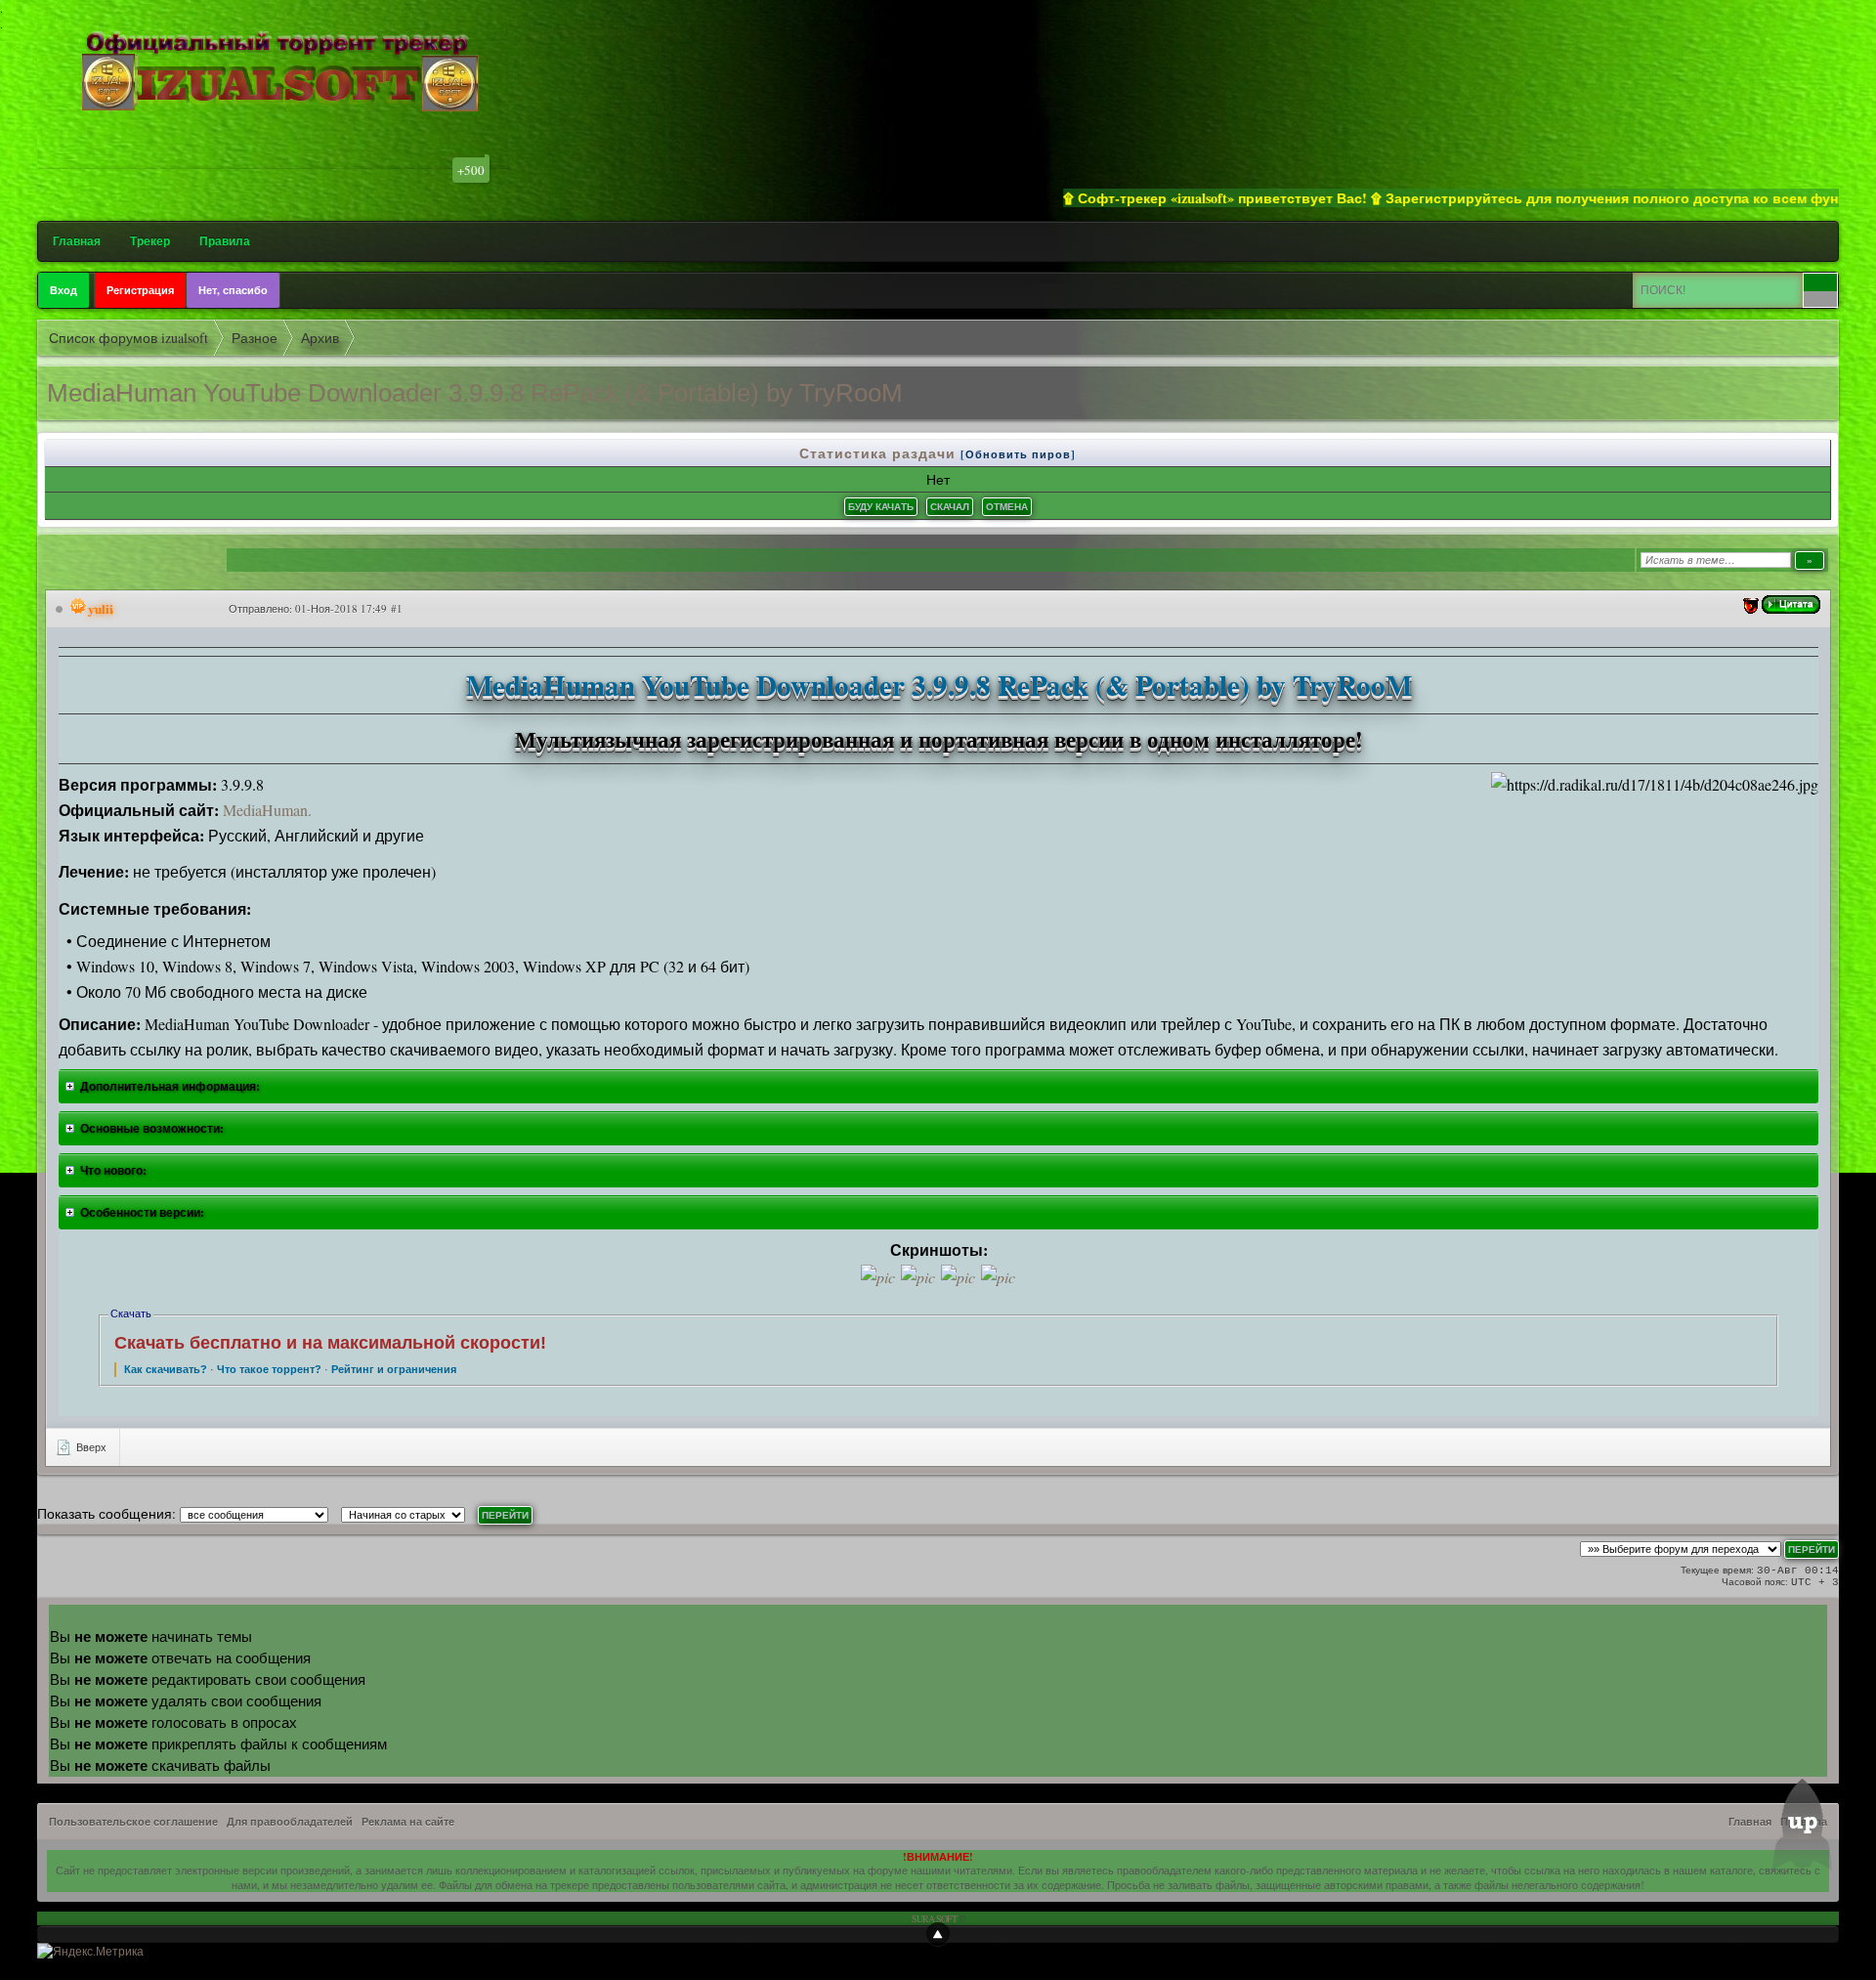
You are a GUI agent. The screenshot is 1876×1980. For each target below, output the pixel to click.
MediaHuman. (267, 810)
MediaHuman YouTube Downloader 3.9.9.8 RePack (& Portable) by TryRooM (475, 393)
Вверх (90, 1447)
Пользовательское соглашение (133, 1822)
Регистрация (140, 290)
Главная (77, 241)
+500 (471, 170)
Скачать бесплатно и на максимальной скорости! (330, 1343)
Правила (225, 241)
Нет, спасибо (233, 290)
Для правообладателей (290, 1822)
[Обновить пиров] (1018, 454)
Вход (64, 290)
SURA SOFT (934, 1918)
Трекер (150, 241)
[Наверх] (938, 1934)
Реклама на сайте (408, 1822)
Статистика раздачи (880, 453)
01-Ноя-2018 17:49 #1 (349, 608)
